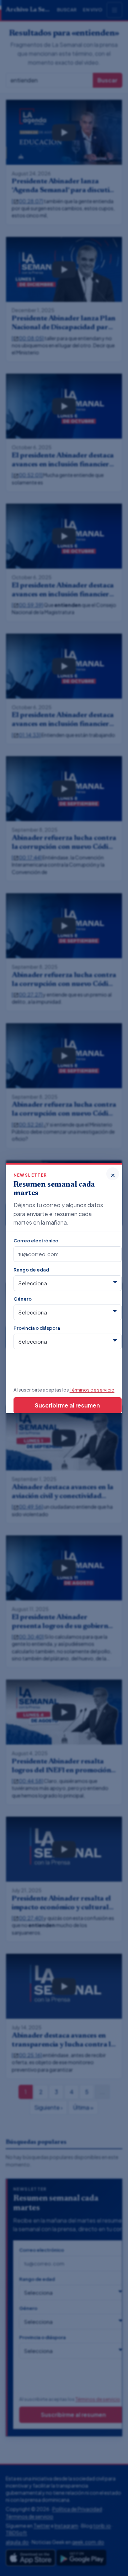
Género (23, 1299)
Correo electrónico (36, 1240)
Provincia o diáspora (37, 1328)
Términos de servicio (92, 1390)
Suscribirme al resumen (67, 1405)
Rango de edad (31, 1270)
